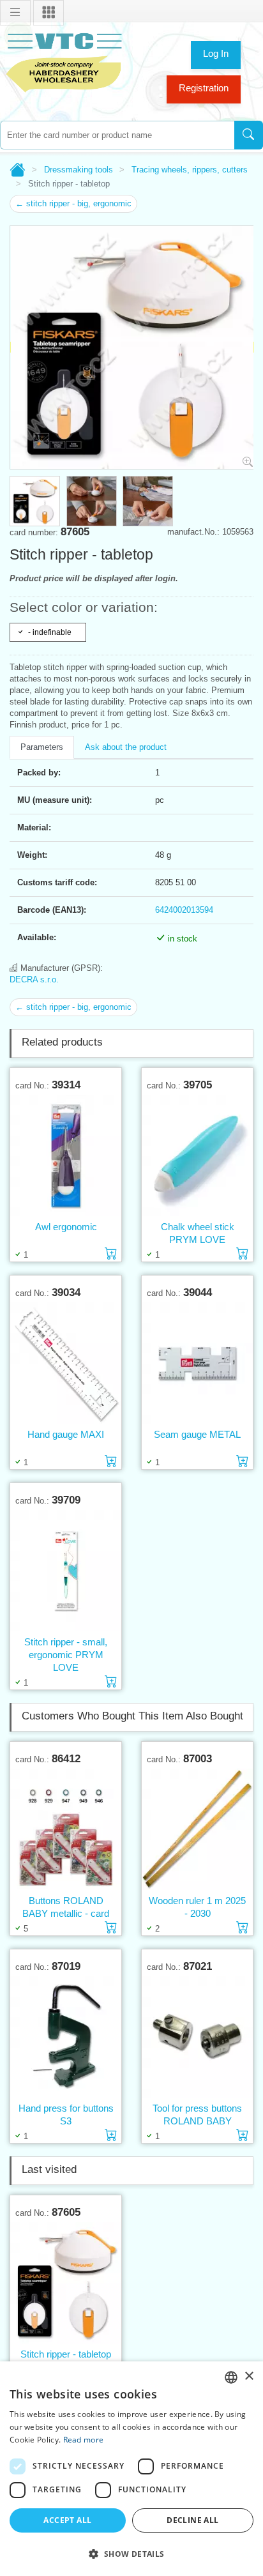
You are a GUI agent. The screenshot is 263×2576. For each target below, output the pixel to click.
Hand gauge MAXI (66, 1434)
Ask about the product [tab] (126, 747)
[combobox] (117, 135)
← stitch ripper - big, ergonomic (73, 203)
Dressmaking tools (79, 170)
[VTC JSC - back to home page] (64, 61)
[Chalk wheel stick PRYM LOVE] (197, 1156)
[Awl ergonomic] (66, 1156)
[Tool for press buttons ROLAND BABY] (197, 2037)
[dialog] (131, 2469)
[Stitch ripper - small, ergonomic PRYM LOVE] (66, 1571)
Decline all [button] (192, 2520)
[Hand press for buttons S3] (66, 2037)
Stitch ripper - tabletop (66, 2354)
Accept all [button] (67, 2520)
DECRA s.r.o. (34, 979)
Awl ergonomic (66, 1227)
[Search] (249, 135)
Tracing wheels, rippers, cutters (190, 170)
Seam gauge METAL (197, 1434)
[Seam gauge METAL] (197, 1363)
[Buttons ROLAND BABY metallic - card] (66, 1830)
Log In (216, 53)
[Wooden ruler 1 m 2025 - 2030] (197, 1830)
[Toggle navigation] (15, 13)
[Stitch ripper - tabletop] (66, 2283)
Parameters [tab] (42, 747)
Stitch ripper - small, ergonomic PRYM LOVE (66, 1655)
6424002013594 (184, 910)
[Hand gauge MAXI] (66, 1363)
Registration (204, 88)
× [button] (249, 2376)
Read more (84, 2440)
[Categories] (49, 13)
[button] (131, 2554)
